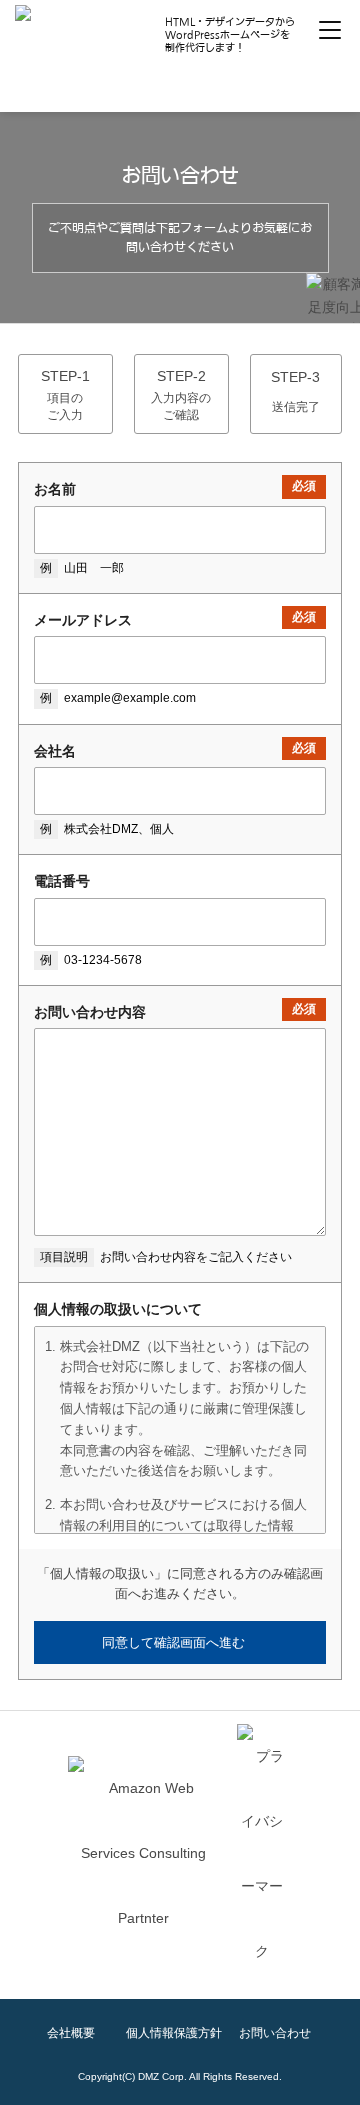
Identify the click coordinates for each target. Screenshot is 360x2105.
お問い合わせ (275, 2033)
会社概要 (71, 2033)
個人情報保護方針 (174, 2033)
